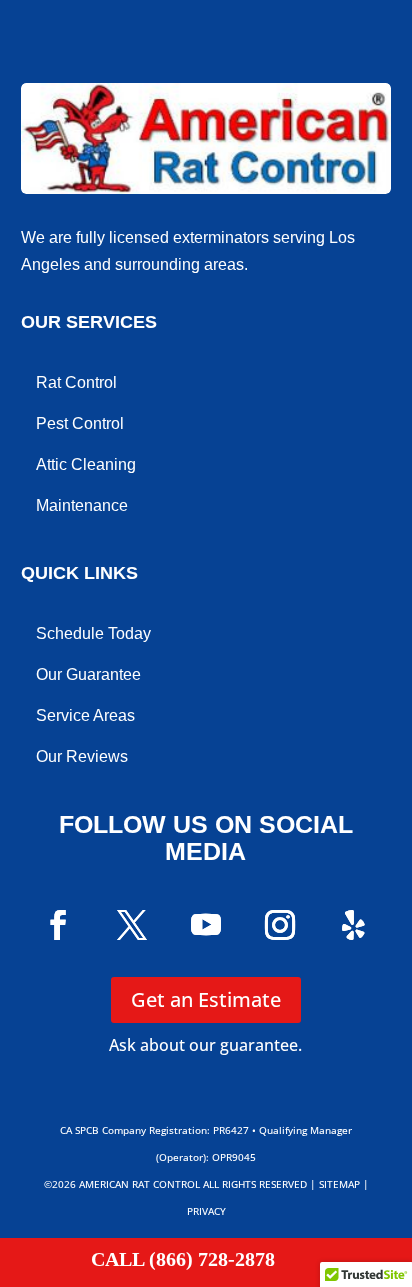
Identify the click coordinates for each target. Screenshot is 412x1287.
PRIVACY (206, 1211)
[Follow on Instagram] (280, 925)
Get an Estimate (206, 999)
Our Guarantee (88, 674)
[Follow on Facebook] (58, 925)
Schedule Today (93, 633)
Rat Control (76, 382)
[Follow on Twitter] (132, 925)
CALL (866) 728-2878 (183, 1259)
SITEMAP (339, 1184)
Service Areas (85, 715)
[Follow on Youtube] (206, 925)
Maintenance (82, 505)
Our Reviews (82, 756)
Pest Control (80, 423)
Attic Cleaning (86, 464)
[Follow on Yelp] (354, 925)
